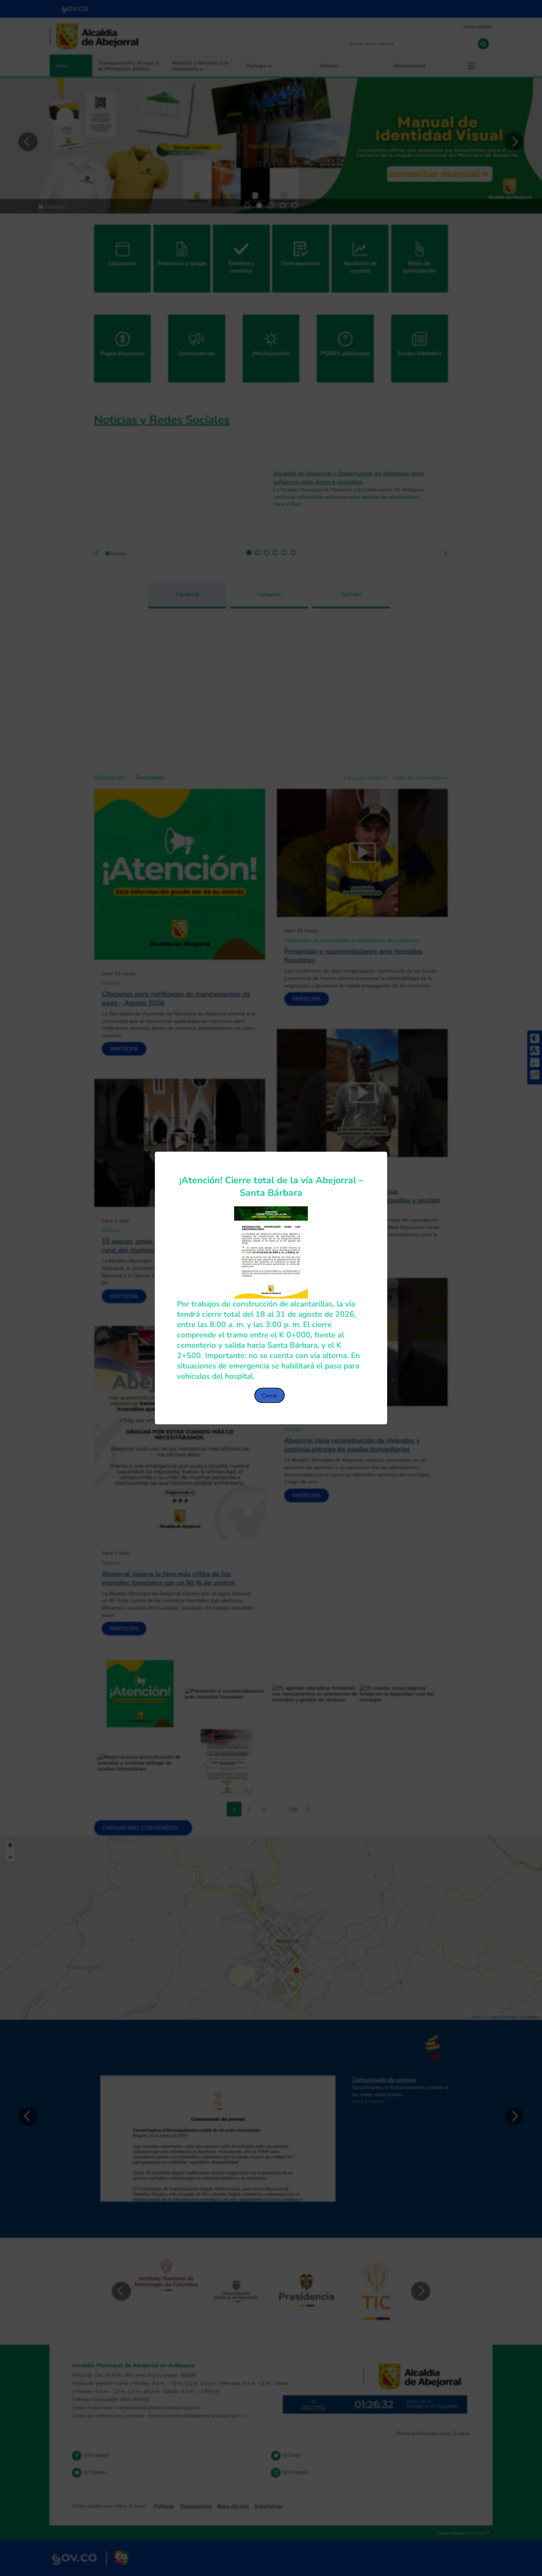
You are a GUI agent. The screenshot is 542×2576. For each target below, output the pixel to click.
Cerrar (270, 1396)
